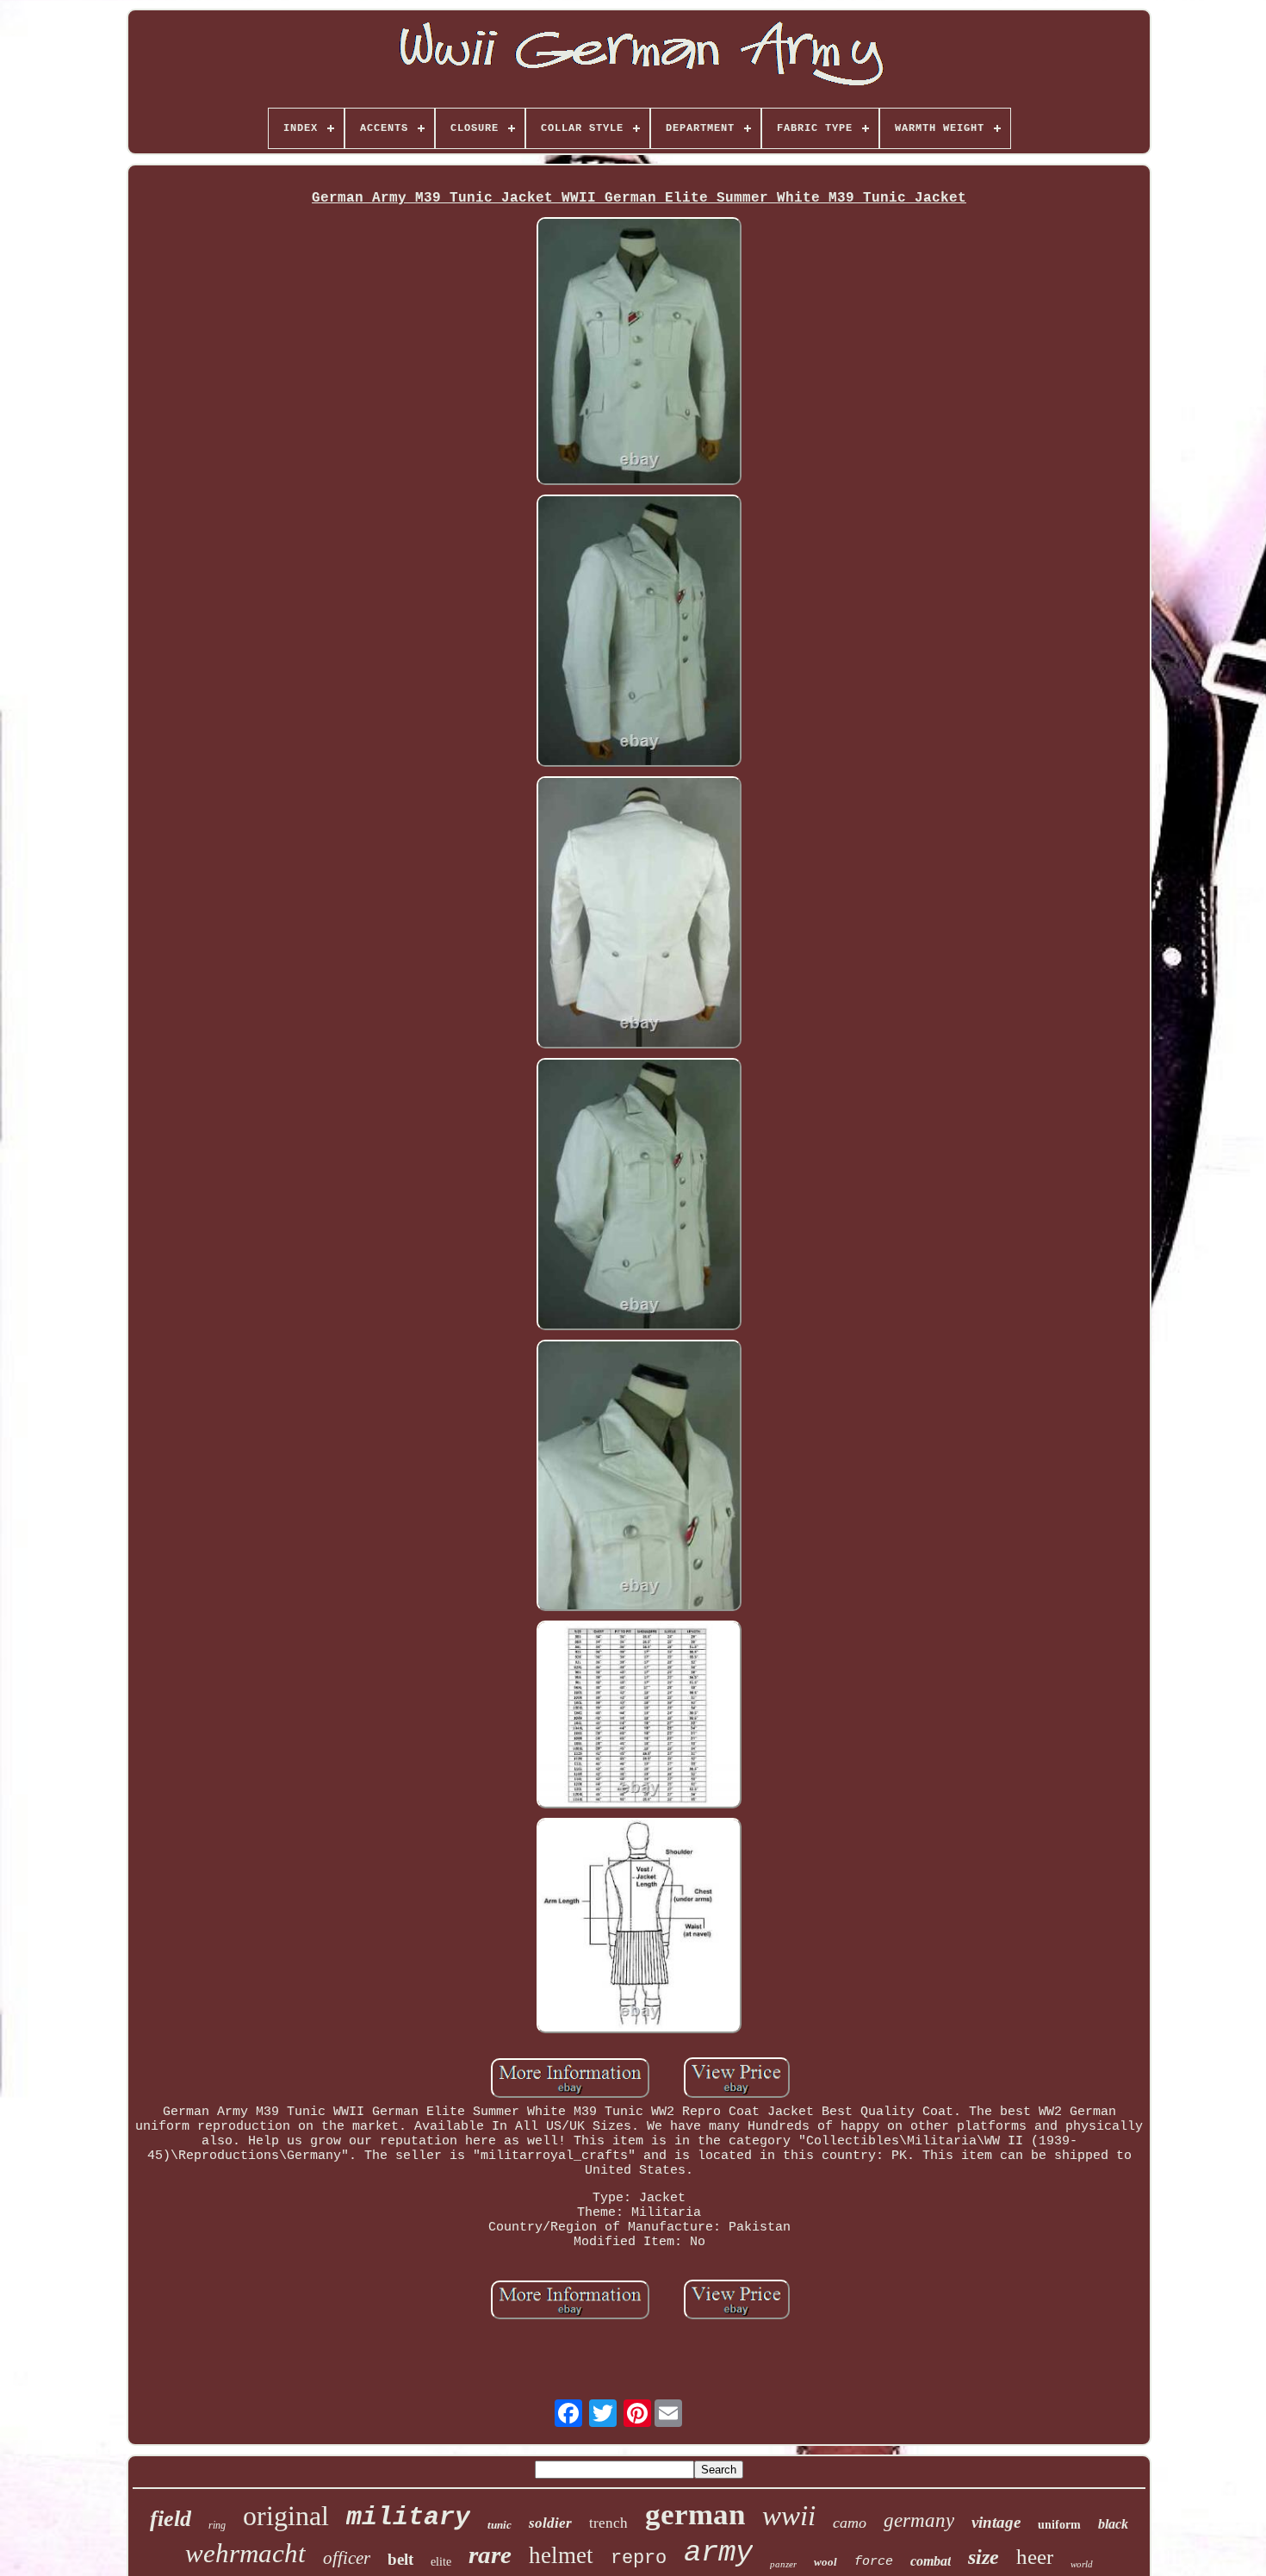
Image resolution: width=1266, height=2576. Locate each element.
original (286, 2516)
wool (825, 2562)
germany (919, 2520)
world (1082, 2564)
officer (347, 2558)
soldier (550, 2523)
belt (400, 2559)
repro (639, 2558)
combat (931, 2561)
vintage (996, 2522)
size (984, 2557)
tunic (500, 2525)
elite (441, 2562)
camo (850, 2523)
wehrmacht (245, 2553)
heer (1035, 2557)
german (695, 2514)
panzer (783, 2564)
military (408, 2517)
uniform (1059, 2525)
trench (608, 2523)
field (171, 2519)
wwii (789, 2516)
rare (490, 2554)
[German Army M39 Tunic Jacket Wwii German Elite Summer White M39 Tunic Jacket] (639, 353)
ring (217, 2525)
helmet (561, 2555)
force (874, 2562)
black (1113, 2524)
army (718, 2553)
